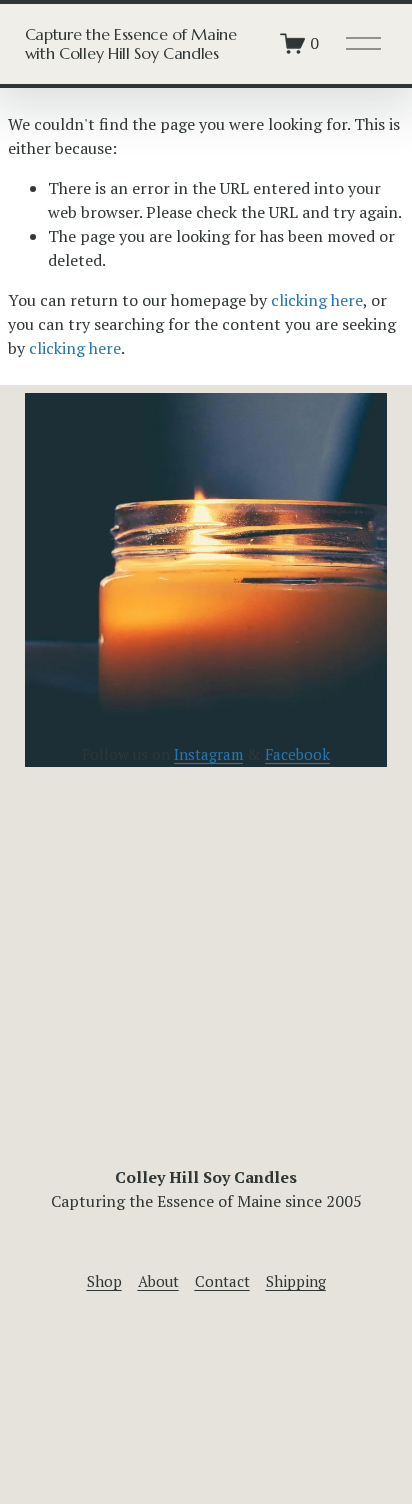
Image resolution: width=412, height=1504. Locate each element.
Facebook (297, 754)
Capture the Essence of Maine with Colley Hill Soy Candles (131, 43)
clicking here (317, 300)
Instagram (208, 754)
